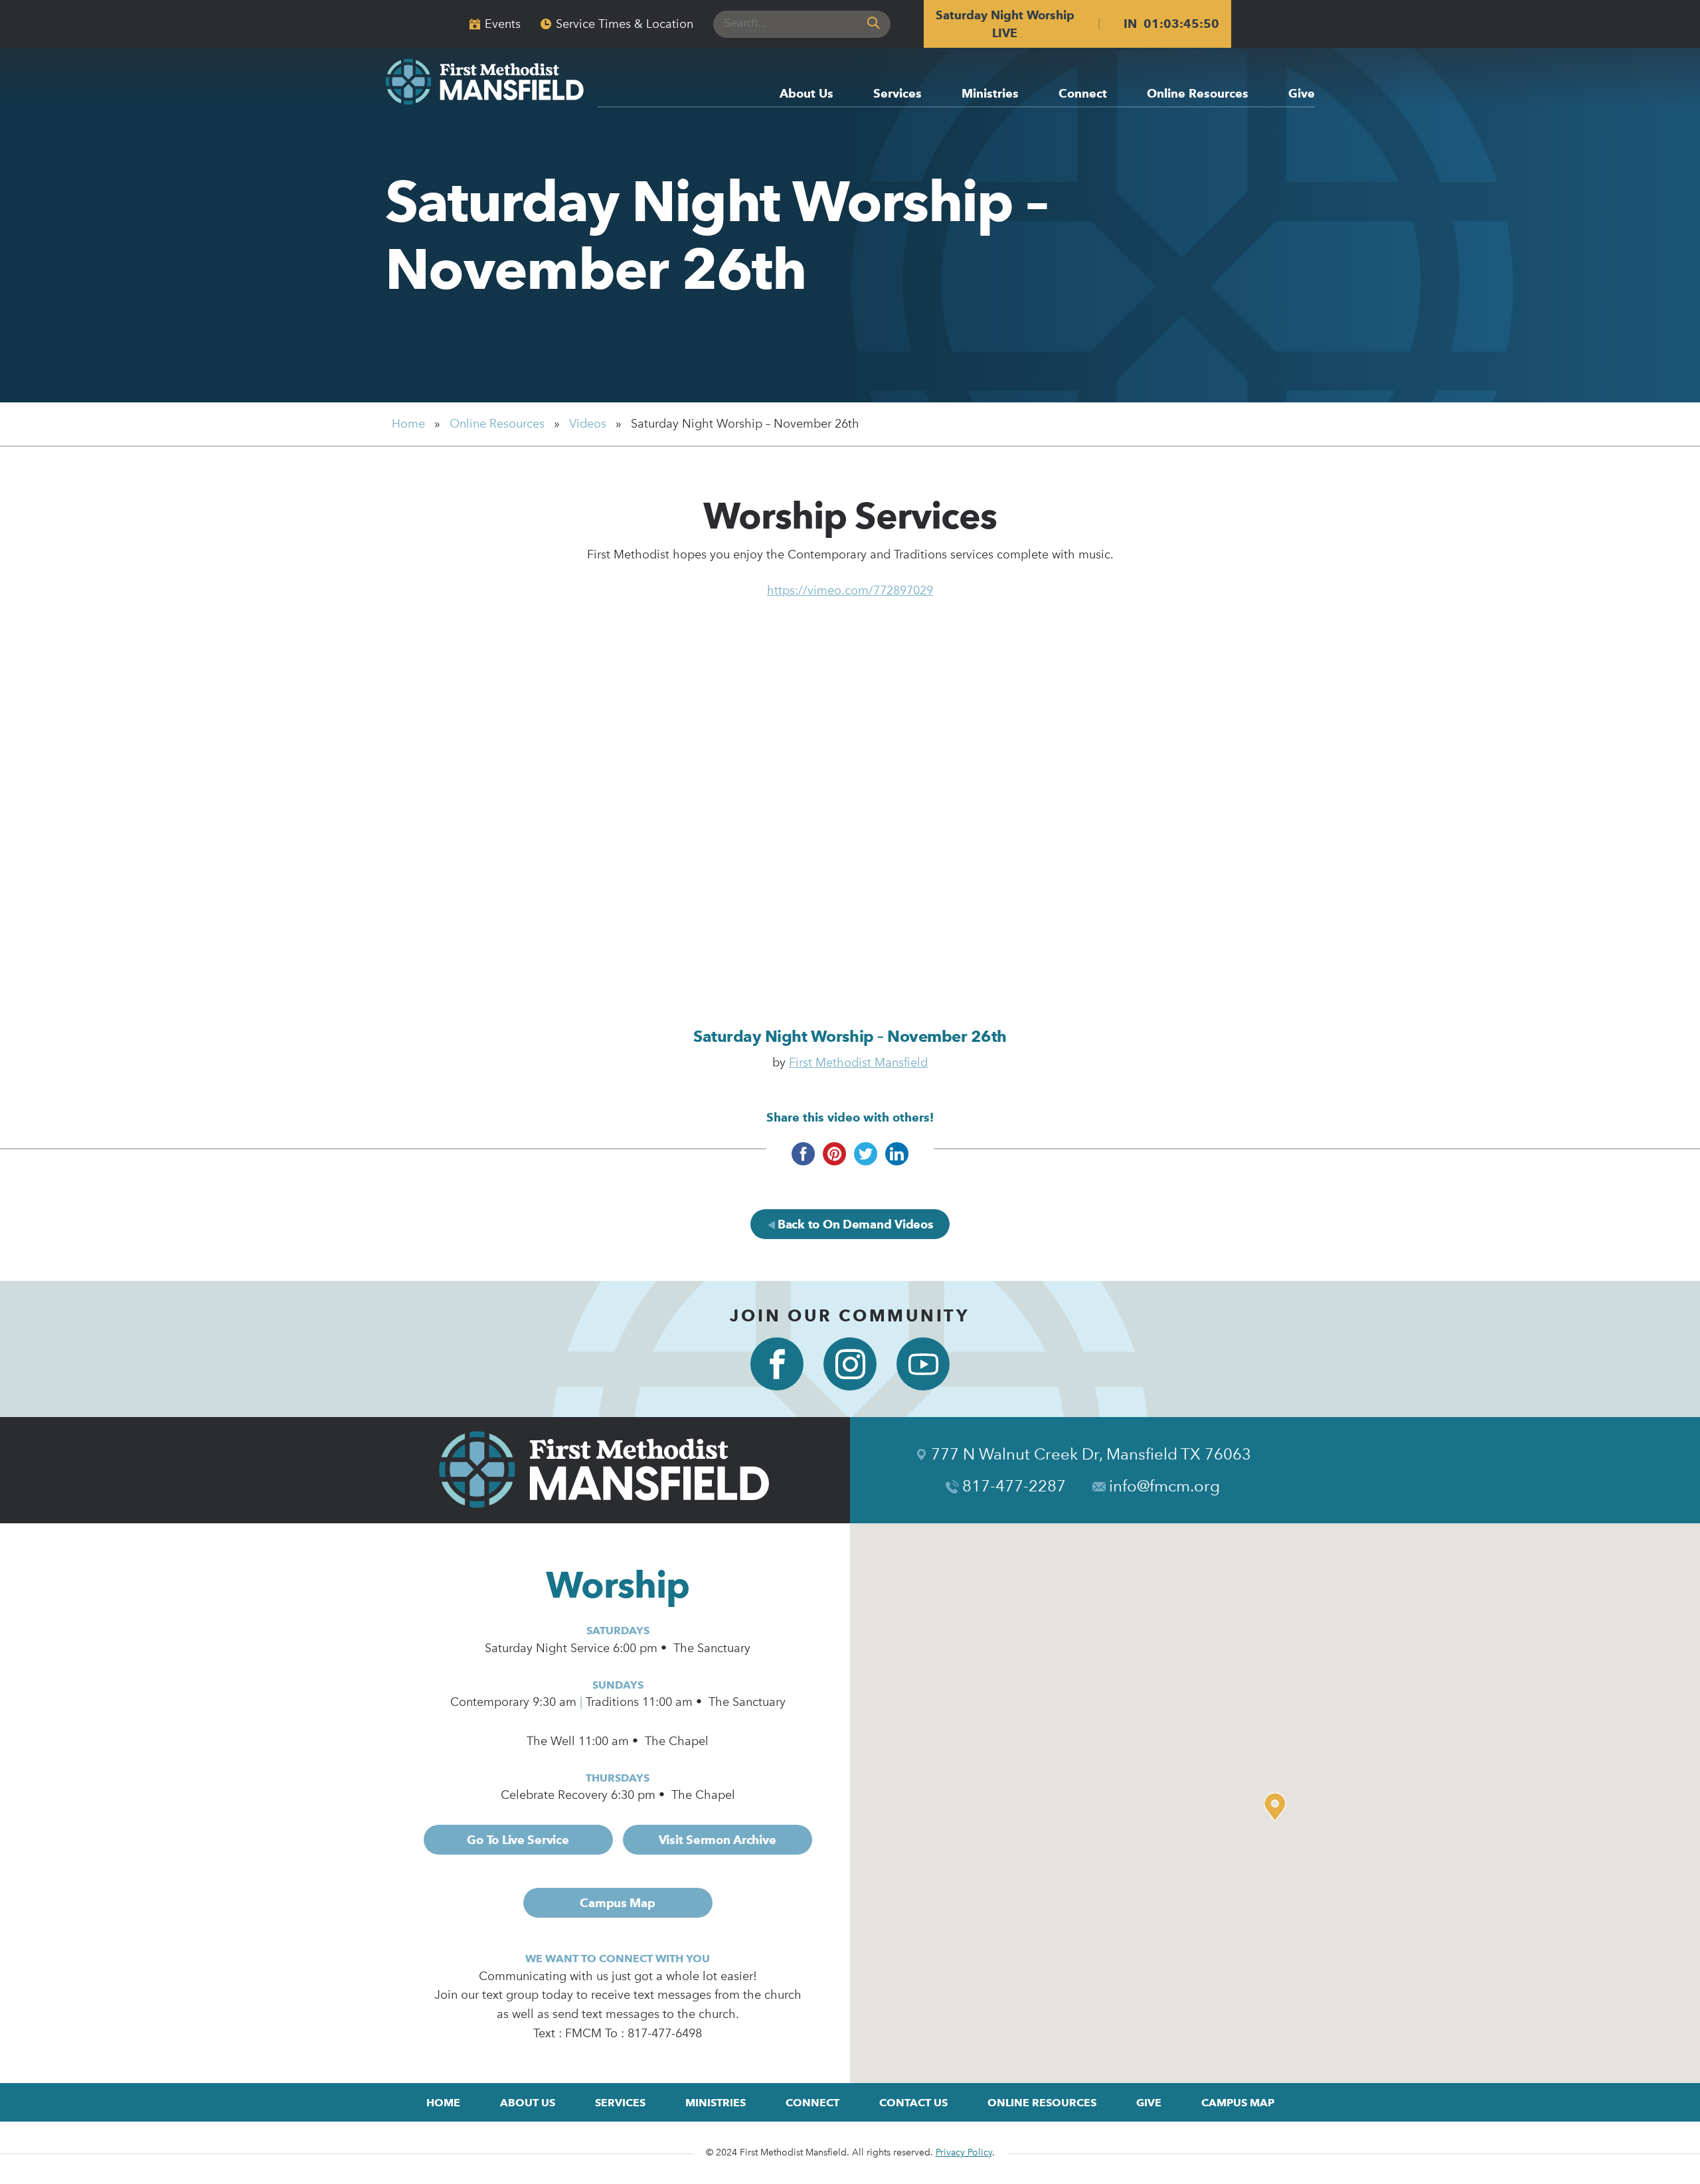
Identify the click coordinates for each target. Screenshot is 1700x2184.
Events (503, 24)
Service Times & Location (625, 24)
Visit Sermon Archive (718, 1840)
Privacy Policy (964, 2152)
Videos (588, 424)
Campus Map (617, 1903)
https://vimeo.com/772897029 (850, 590)
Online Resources (1198, 94)
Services (897, 94)
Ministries (990, 94)
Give (1302, 94)
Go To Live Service (518, 1840)
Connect (1083, 94)
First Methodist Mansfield (858, 1062)
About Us (807, 94)
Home (408, 424)
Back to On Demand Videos (854, 1224)
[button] (1278, 1807)
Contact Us (913, 2103)
